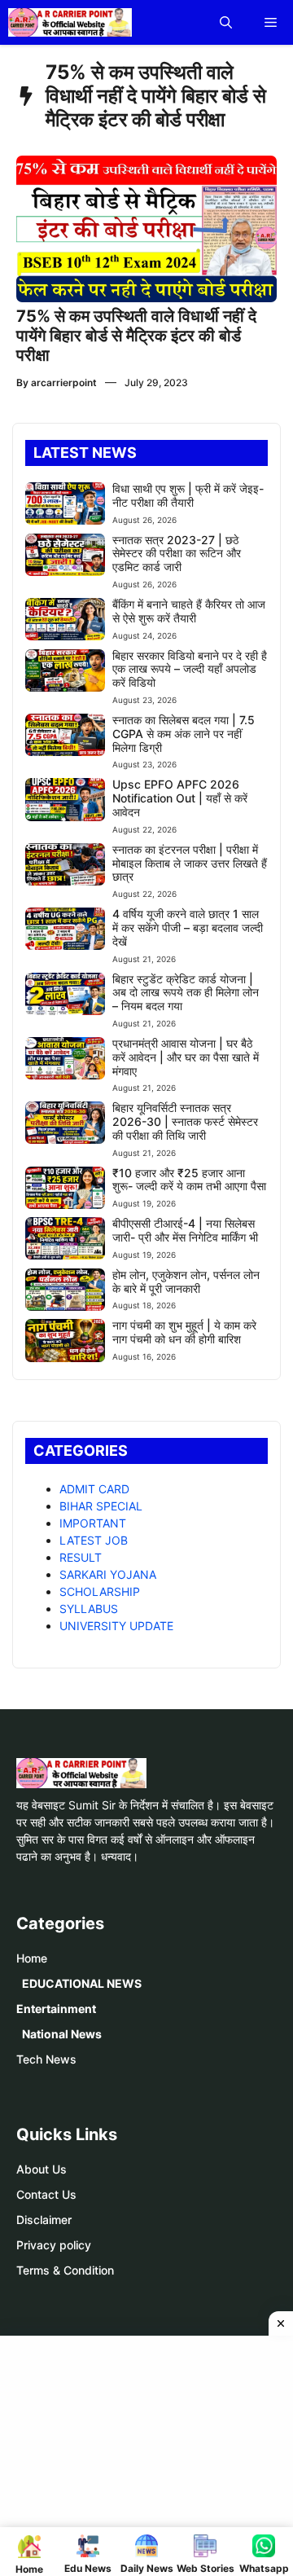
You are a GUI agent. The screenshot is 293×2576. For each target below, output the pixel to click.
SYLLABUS (89, 1609)
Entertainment (56, 2009)
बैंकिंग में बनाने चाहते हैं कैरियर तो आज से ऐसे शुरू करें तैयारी (189, 611)
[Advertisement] (153, 2454)
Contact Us (46, 2194)
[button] (226, 22)
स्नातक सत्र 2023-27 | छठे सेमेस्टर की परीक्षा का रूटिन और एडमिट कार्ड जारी (177, 554)
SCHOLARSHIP (100, 1591)
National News (62, 2034)
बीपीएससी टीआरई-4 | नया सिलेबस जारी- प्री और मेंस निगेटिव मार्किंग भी (185, 1230)
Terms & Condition (65, 2270)
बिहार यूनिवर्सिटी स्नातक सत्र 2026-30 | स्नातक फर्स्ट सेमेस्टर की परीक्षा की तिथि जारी (185, 1121)
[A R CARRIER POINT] (70, 22)
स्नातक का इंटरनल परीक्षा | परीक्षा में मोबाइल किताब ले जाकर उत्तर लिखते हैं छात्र (190, 863)
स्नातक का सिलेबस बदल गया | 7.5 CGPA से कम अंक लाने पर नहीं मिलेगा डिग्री (184, 734)
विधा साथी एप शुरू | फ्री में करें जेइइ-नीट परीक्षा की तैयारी (188, 495)
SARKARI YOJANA (108, 1574)
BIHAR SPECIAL (101, 1506)
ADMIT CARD (94, 1489)
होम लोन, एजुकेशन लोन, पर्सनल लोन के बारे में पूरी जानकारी (186, 1281)
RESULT (81, 1557)
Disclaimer (44, 2220)
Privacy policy (54, 2245)
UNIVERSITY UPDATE (116, 1626)
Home (32, 1958)
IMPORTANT (93, 1523)
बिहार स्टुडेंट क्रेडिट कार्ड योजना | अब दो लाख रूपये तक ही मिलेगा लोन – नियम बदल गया (186, 993)
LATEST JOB (94, 1540)
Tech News (46, 2059)
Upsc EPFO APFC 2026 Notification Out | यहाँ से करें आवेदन (180, 798)
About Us (42, 2169)
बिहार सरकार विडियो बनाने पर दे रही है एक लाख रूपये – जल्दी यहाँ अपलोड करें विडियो (190, 669)
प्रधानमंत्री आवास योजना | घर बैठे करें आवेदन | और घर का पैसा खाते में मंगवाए (186, 1057)
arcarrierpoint (64, 382)
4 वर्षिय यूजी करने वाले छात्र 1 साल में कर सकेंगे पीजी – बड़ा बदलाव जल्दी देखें (188, 928)
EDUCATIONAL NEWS (82, 1983)
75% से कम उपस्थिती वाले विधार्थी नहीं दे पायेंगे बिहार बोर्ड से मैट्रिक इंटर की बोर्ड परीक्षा (136, 336)
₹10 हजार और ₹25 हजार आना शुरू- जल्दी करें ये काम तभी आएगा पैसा (189, 1180)
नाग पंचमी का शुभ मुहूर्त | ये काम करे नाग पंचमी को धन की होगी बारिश (184, 1332)
